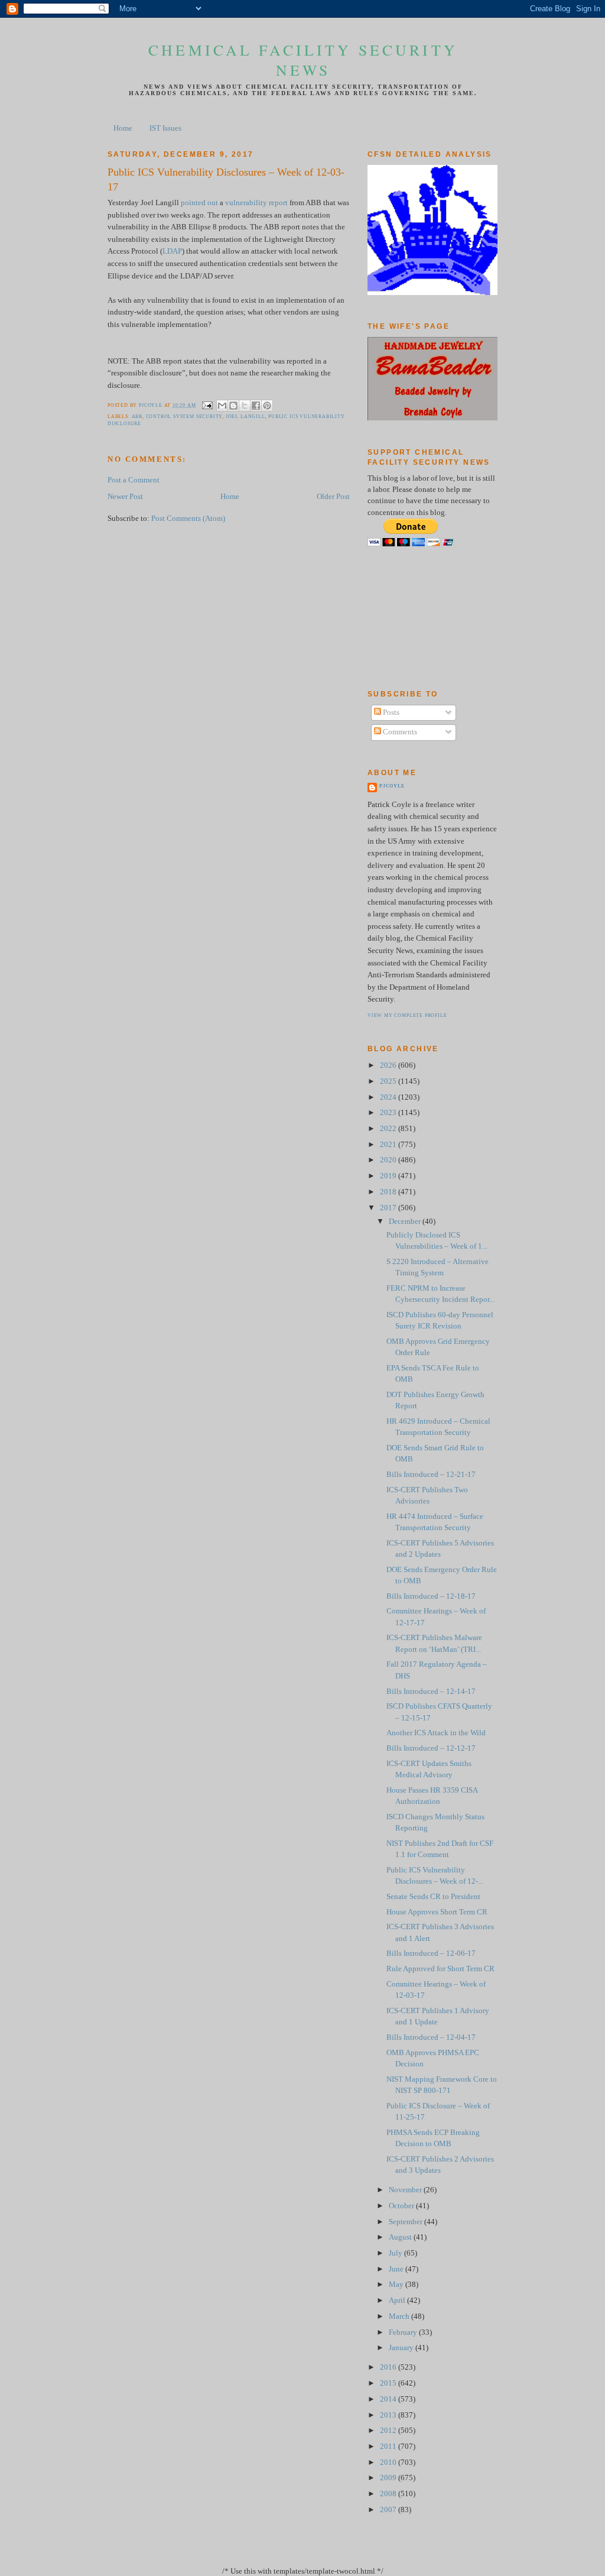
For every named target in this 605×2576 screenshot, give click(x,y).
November (406, 2190)
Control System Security (184, 417)
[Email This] (222, 406)
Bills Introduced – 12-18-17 (431, 1596)
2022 (389, 1129)
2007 (389, 2510)
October (402, 2206)
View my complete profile (407, 1015)
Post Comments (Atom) (188, 519)
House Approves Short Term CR (437, 1912)
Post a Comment (134, 480)
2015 (389, 2383)
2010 (389, 2462)
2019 (389, 1176)
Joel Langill (245, 417)
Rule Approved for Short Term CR (440, 1969)
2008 (389, 2494)
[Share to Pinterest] (267, 406)
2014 (389, 2399)
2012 (389, 2431)
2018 (389, 1192)
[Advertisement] (421, 618)
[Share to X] (245, 406)
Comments (399, 732)
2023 (389, 1113)
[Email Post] (207, 405)
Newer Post (125, 497)
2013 (389, 2415)
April (398, 2300)
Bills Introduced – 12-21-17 (431, 1475)
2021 (389, 1145)
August (401, 2237)
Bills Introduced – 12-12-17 (431, 1748)
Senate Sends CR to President (433, 1897)
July (396, 2253)
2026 (389, 1065)
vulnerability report (256, 203)
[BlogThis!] (233, 406)
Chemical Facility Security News (303, 60)
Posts (390, 712)
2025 (389, 1081)
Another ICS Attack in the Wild (436, 1733)
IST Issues (165, 128)
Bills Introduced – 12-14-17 (431, 1692)
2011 (389, 2447)
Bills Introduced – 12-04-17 (431, 2037)
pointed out (199, 203)
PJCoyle (392, 786)
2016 (389, 2367)
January (402, 2348)
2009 (389, 2478)
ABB (137, 417)
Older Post (333, 497)
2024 (389, 1097)
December (406, 1221)
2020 (389, 1160)
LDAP (172, 251)
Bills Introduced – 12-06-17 (431, 1953)
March (400, 2316)
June (397, 2269)
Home (123, 128)
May (397, 2285)
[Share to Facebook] (256, 406)
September (406, 2222)
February (404, 2332)
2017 (389, 1208)
